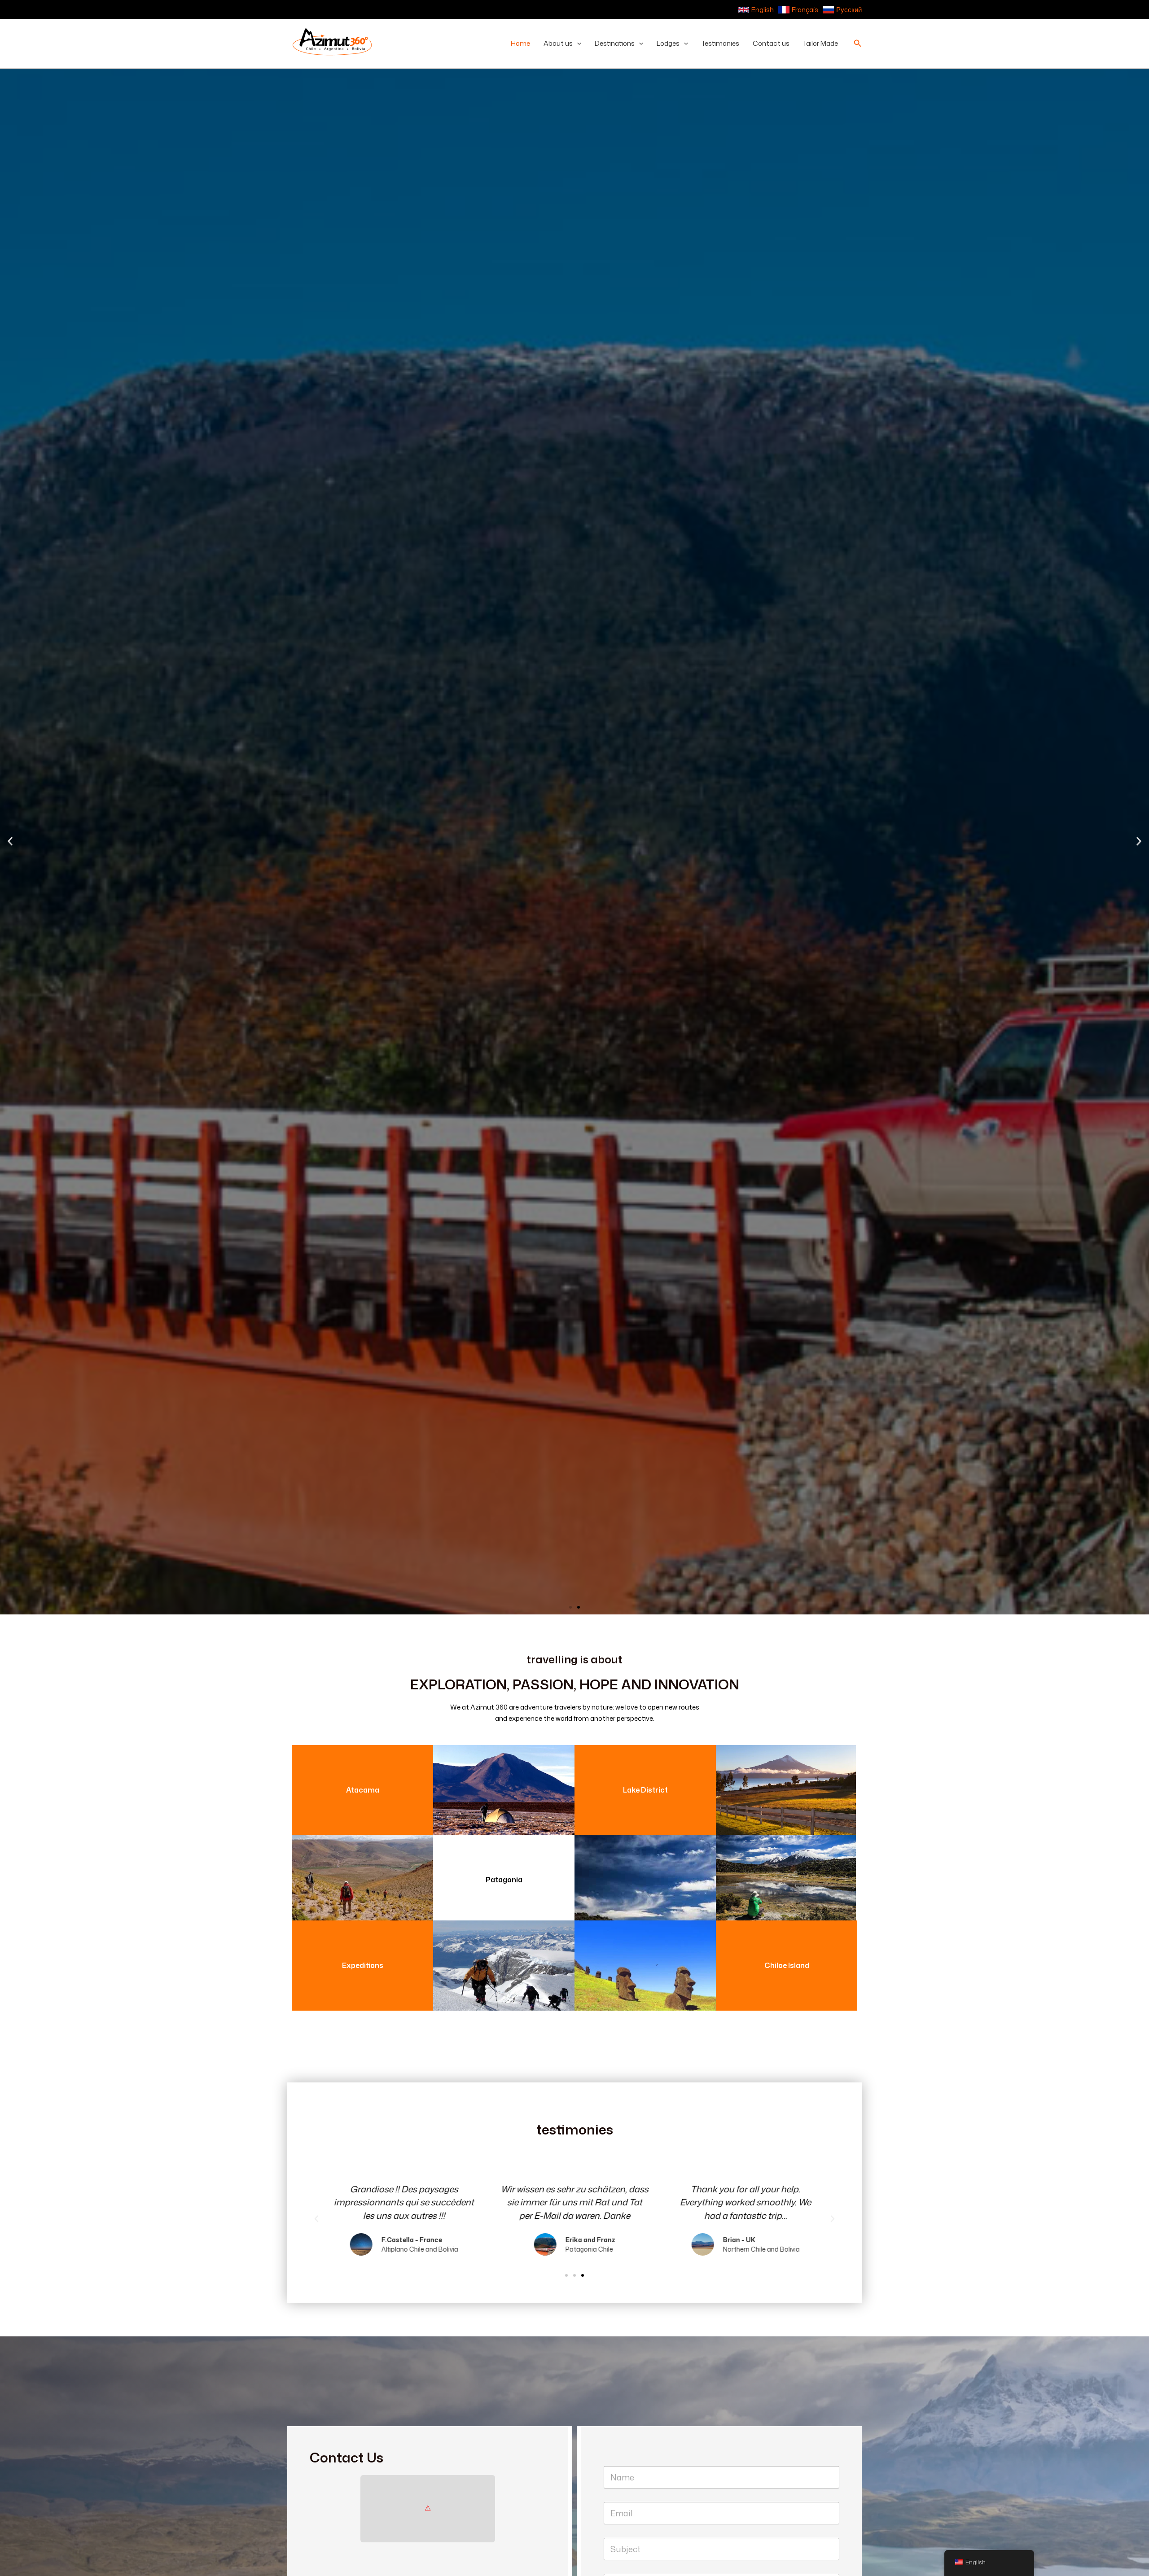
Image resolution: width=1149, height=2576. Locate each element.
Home (520, 43)
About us (558, 43)
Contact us (771, 43)
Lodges (668, 43)
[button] (577, 44)
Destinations (615, 43)
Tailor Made (820, 43)
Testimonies (720, 43)
